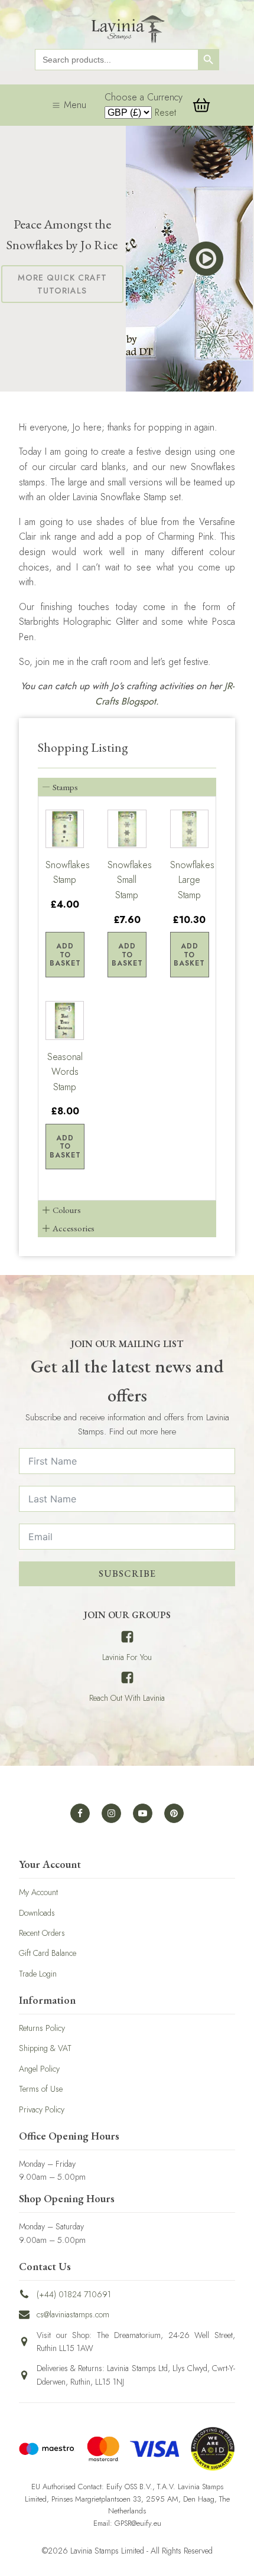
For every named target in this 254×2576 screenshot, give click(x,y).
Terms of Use (41, 2089)
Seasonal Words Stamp (65, 1072)
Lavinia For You (127, 1657)
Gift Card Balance (48, 1953)
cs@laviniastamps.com (73, 2314)
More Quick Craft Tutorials (62, 284)
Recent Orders (42, 1933)
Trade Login (38, 1974)
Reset (165, 113)
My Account (38, 1892)
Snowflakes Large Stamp (189, 880)
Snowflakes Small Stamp (127, 880)
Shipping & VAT (45, 2048)
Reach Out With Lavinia (127, 1698)
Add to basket (65, 955)
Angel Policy (39, 2069)
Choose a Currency (144, 97)
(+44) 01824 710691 (74, 2294)
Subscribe (127, 1574)
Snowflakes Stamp (65, 873)
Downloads (37, 1913)
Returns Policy (42, 2028)
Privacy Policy (42, 2109)
